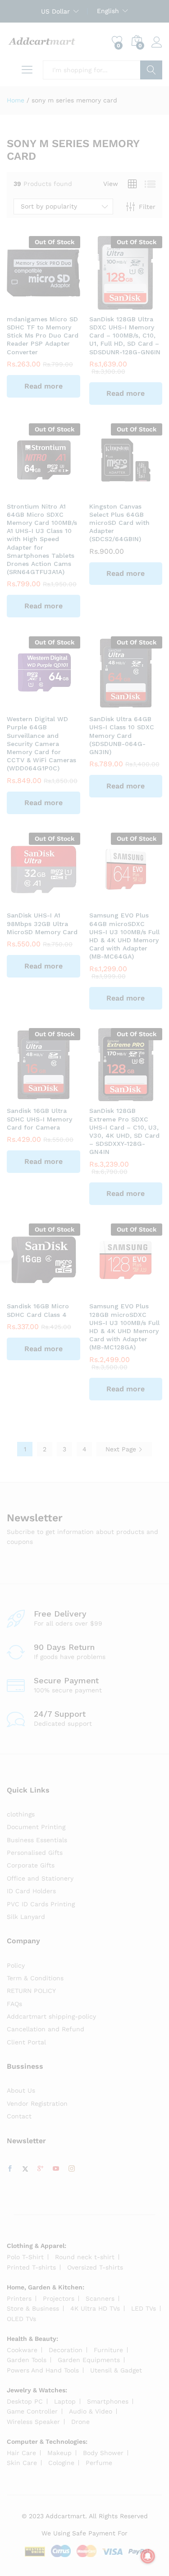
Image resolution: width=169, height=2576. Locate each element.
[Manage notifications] (148, 2556)
